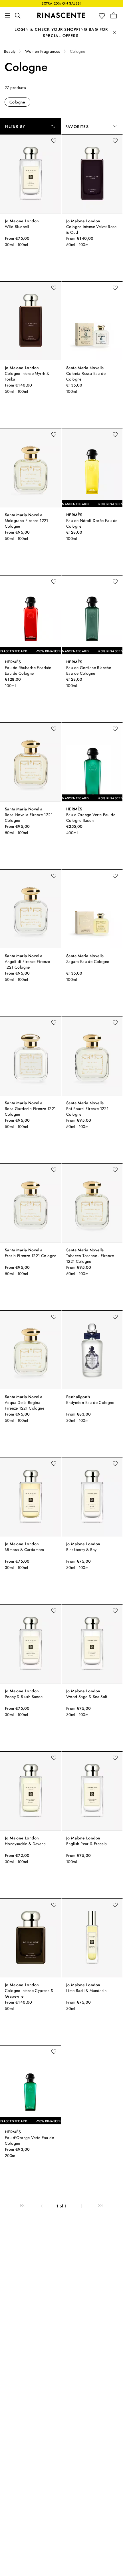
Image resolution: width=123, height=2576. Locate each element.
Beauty (10, 51)
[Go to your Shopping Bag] (114, 15)
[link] (22, 2206)
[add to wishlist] (54, 141)
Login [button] (22, 29)
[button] (103, 16)
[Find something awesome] (19, 15)
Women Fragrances (43, 51)
